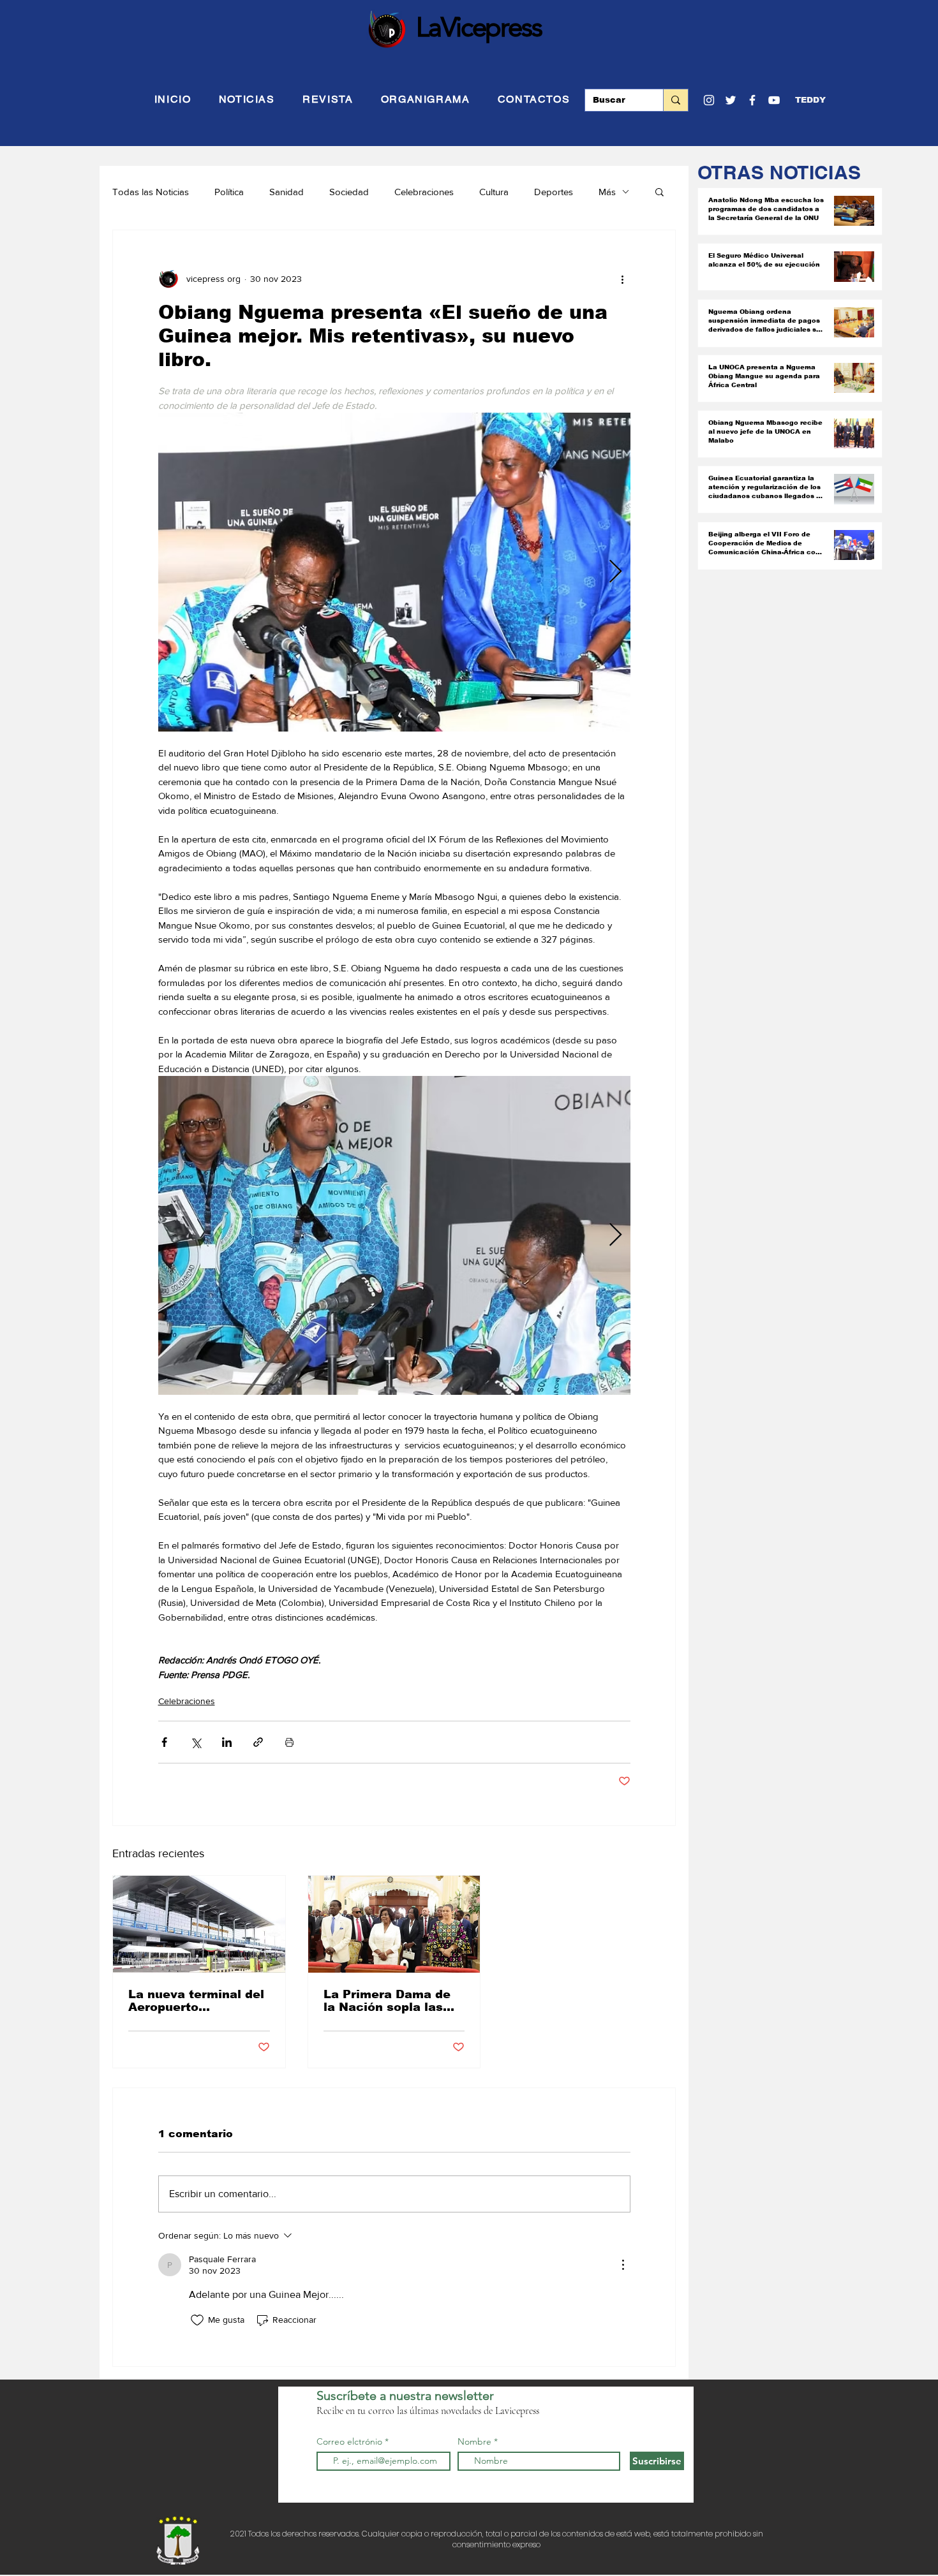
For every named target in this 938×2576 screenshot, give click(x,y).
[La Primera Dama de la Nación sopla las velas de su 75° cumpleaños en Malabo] (394, 1924)
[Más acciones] (623, 279)
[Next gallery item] (615, 572)
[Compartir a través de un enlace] (258, 1742)
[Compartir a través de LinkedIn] (227, 1742)
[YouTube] (774, 100)
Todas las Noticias (151, 192)
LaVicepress (479, 27)
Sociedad (349, 192)
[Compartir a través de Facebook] (164, 1742)
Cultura (494, 192)
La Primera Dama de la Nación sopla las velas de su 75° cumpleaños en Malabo (387, 2001)
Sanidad (287, 192)
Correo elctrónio (349, 2441)
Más (607, 192)
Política (229, 192)
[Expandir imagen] (394, 572)
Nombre (474, 2441)
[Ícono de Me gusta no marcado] (197, 2320)
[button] (810, 100)
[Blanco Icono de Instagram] (709, 100)
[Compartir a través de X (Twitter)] (196, 1742)
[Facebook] (752, 100)
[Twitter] (731, 100)
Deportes (554, 192)
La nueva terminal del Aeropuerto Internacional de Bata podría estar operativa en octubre (198, 2001)
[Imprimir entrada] (289, 1742)
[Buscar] (675, 100)
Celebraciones (424, 192)
